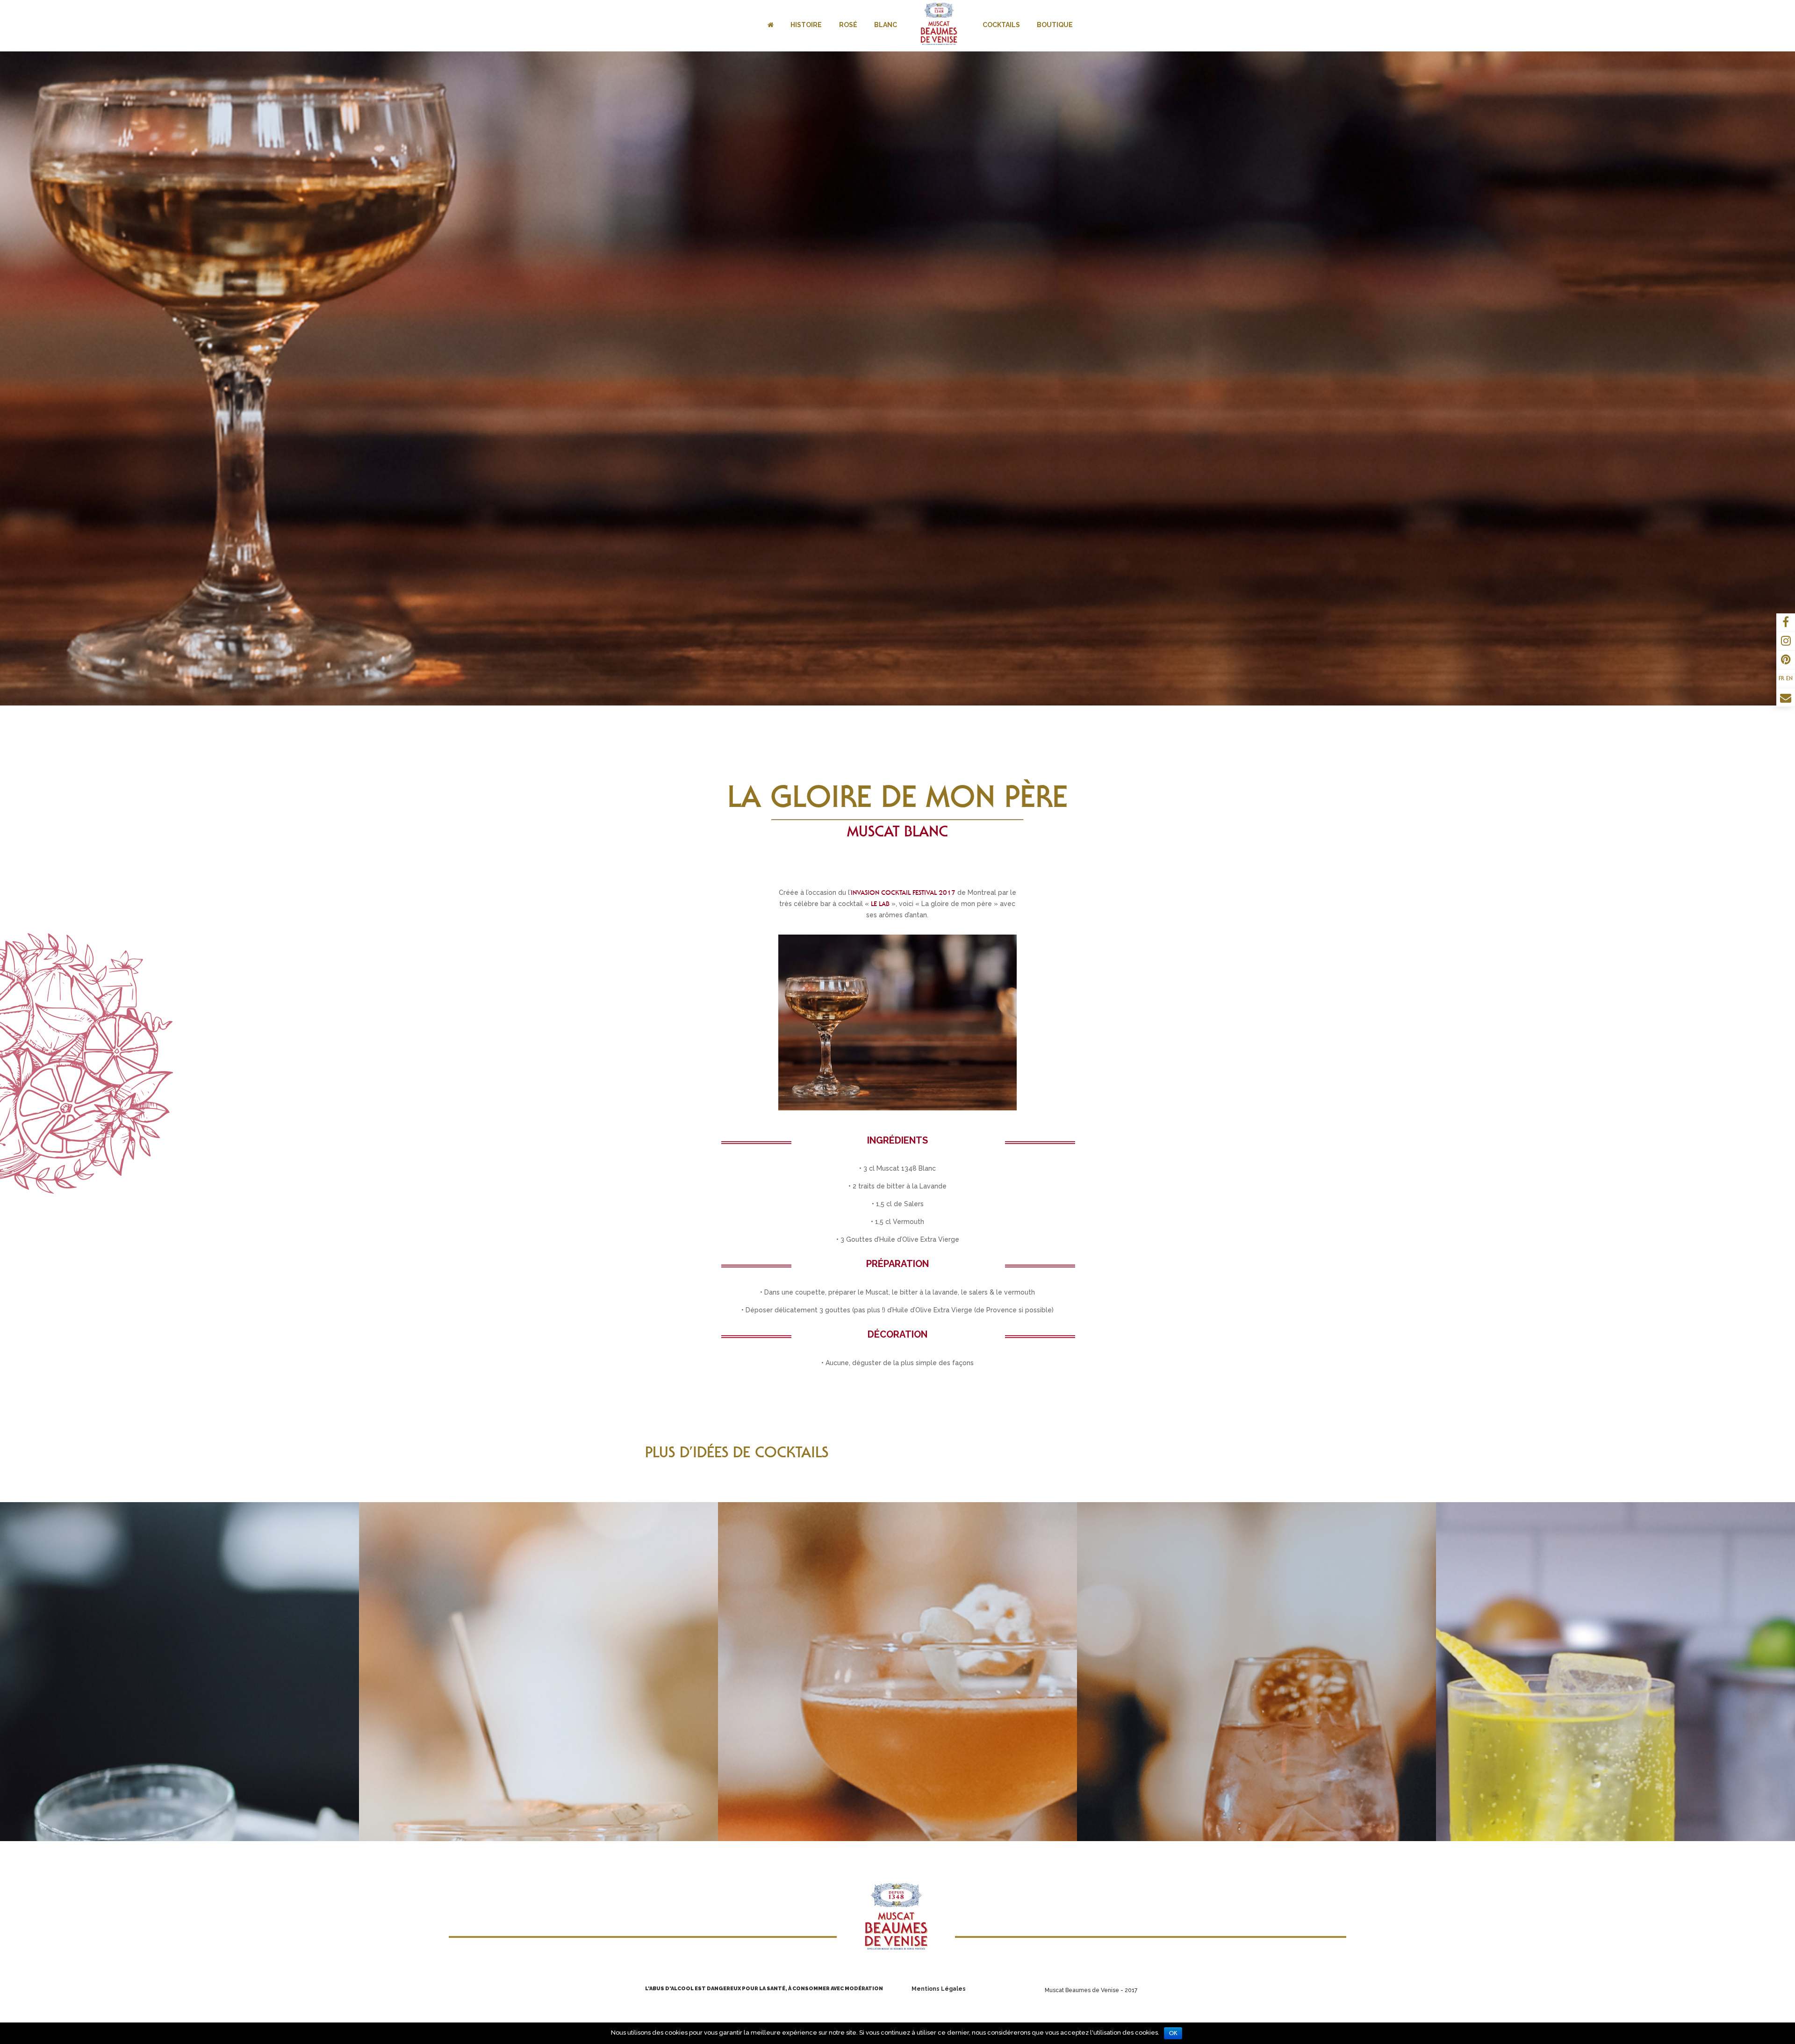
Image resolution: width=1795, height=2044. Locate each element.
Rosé (848, 25)
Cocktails (1001, 25)
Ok (1173, 2033)
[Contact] (1786, 699)
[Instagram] (1786, 642)
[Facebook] (1786, 624)
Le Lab (880, 904)
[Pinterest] (1786, 661)
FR (1781, 678)
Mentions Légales (939, 1989)
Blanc (886, 25)
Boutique (1055, 25)
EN (1789, 678)
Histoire (806, 25)
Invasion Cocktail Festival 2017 (903, 892)
